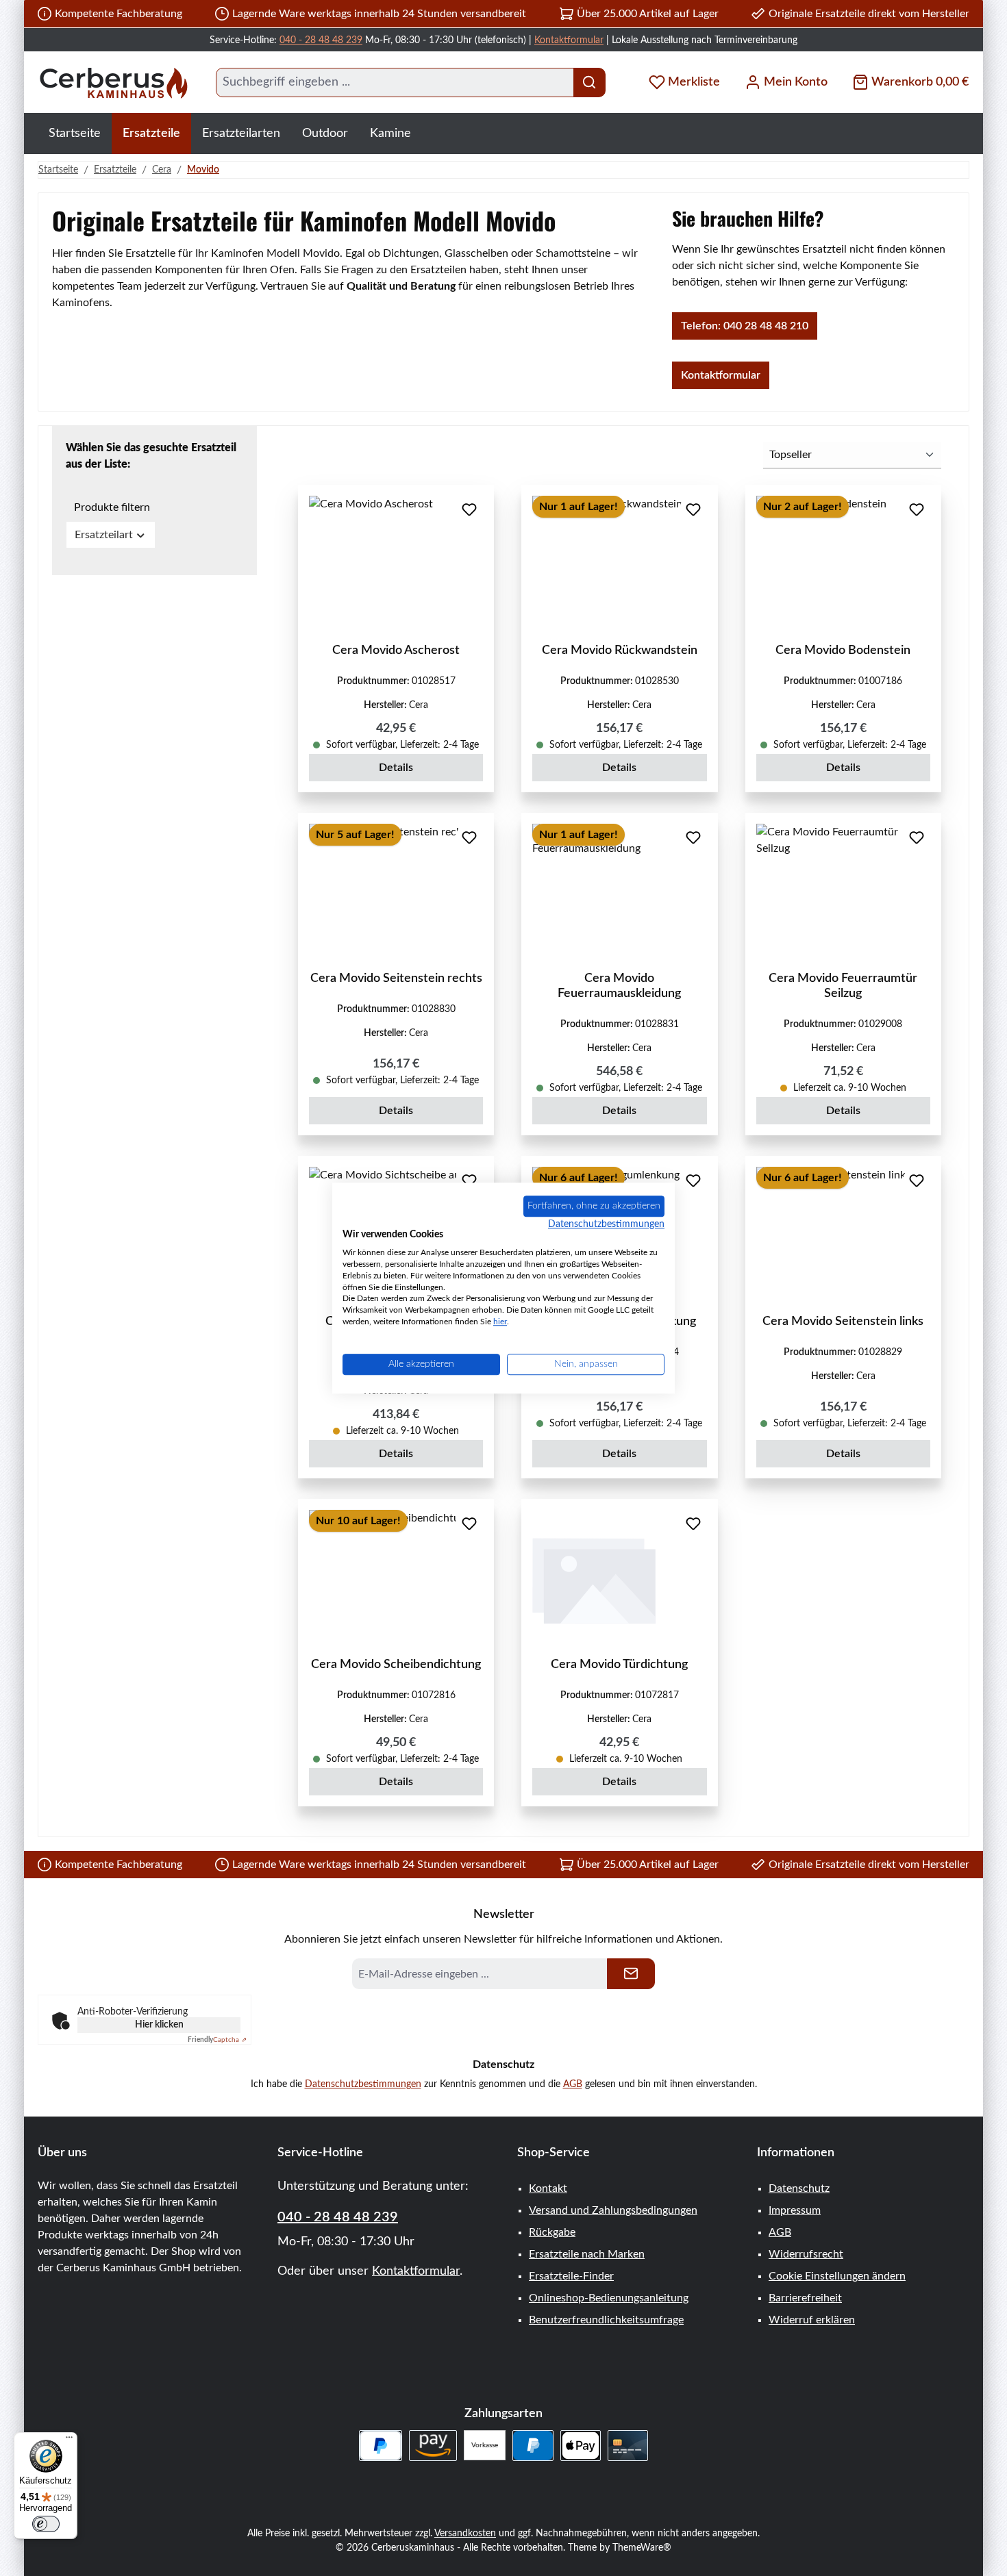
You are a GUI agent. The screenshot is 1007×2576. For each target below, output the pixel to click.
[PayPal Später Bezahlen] (381, 2446)
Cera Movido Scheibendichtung (396, 1665)
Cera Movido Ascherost (396, 651)
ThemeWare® (642, 2548)
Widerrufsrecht (806, 2254)
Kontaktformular (569, 40)
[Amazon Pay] (433, 2446)
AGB (573, 2084)
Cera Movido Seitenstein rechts (396, 978)
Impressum (795, 2210)
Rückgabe (552, 2232)
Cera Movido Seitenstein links (843, 1322)
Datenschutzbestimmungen (363, 2084)
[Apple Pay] (581, 2446)
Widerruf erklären (812, 2320)
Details (396, 768)
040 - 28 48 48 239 (321, 40)
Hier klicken (159, 2025)
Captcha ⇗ (217, 2040)
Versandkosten (465, 2534)
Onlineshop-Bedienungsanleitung (609, 2298)
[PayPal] (533, 2446)
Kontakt (548, 2188)
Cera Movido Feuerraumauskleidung (619, 986)
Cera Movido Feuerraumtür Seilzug (843, 986)
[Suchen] (589, 83)
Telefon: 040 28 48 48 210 (745, 326)
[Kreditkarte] (628, 2446)
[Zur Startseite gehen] (113, 83)
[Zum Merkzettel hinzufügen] (469, 509)
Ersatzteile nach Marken (587, 2254)
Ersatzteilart (104, 535)
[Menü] (69, 2440)
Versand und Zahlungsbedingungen (613, 2210)
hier (500, 1322)
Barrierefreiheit (805, 2298)
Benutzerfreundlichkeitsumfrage (606, 2320)
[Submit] (631, 1974)
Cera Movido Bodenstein (843, 651)
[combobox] (395, 83)
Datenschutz (799, 2188)
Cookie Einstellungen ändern (837, 2276)
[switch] (46, 2524)
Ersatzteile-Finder (571, 2276)
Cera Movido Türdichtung (619, 1665)
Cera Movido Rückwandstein (620, 651)
